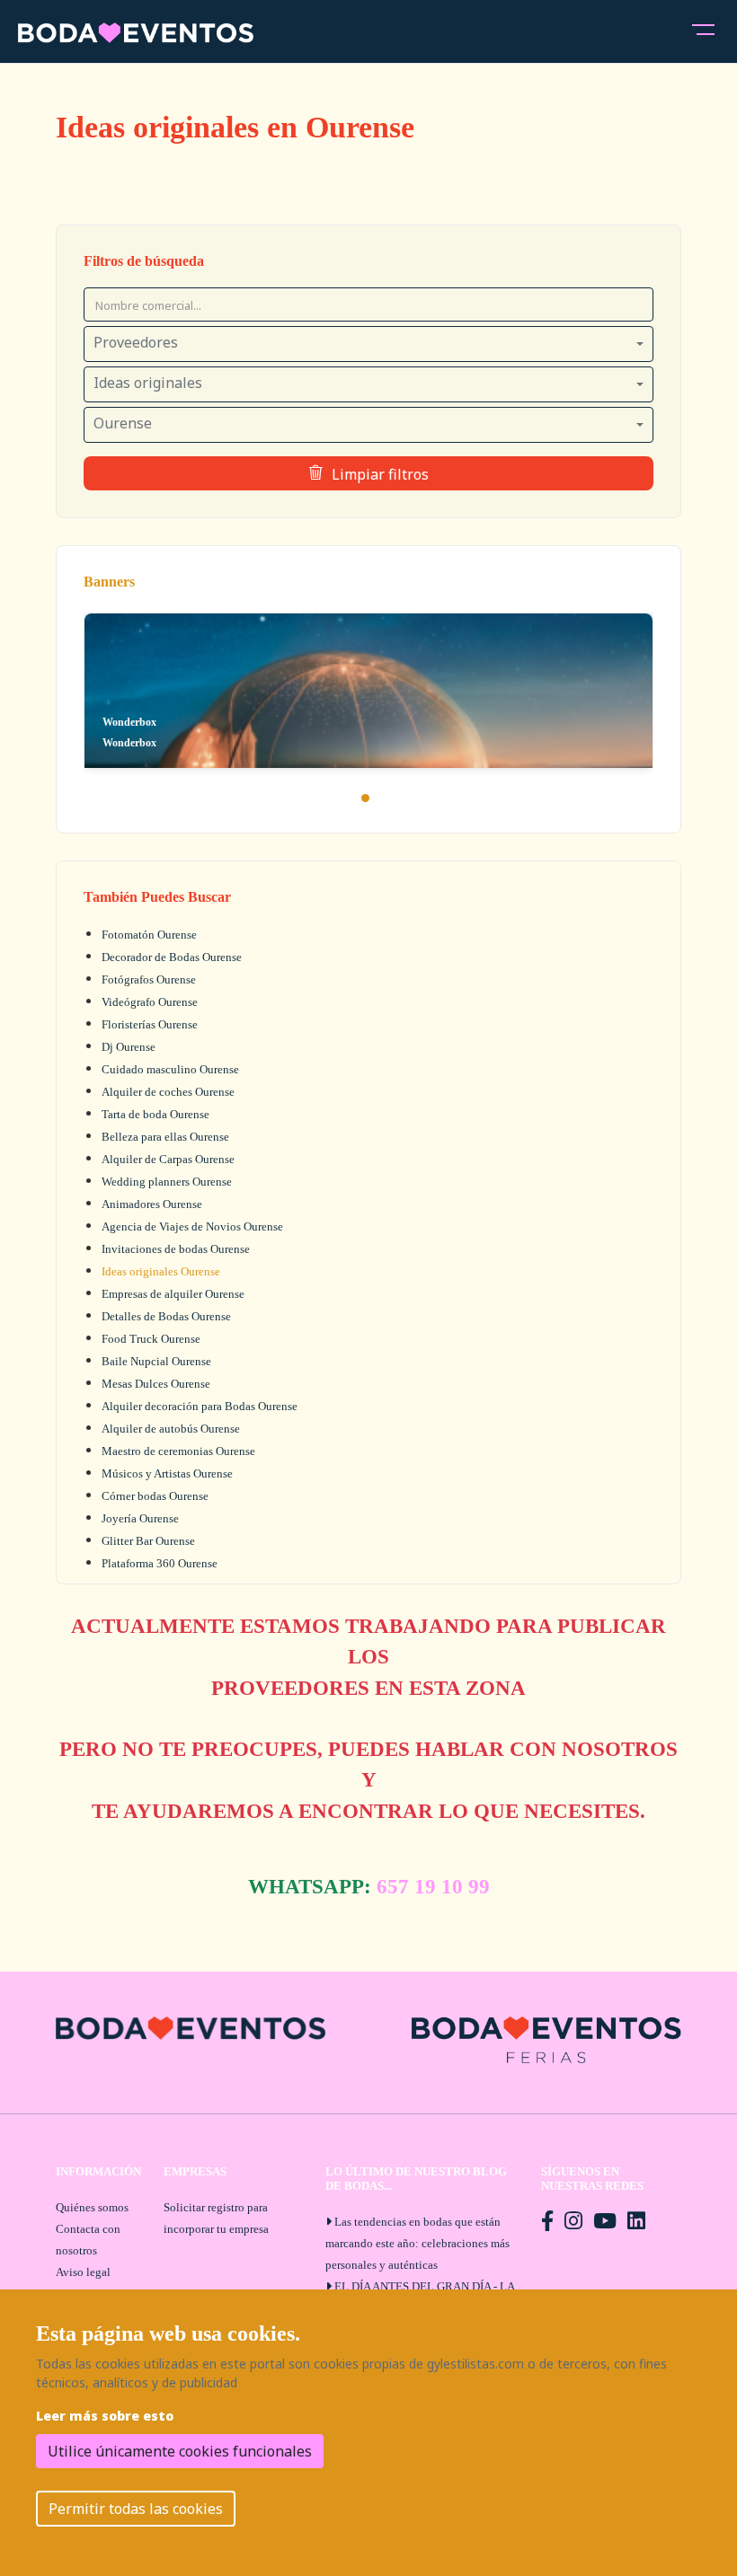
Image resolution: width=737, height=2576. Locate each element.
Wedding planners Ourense (167, 1182)
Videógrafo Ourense (150, 1002)
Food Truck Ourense (151, 1339)
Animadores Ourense (152, 1204)
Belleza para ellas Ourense (165, 1137)
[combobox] (368, 344)
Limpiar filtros (380, 474)
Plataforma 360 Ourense (160, 1563)
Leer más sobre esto (105, 2416)
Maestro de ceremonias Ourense (178, 1451)
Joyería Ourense (140, 1518)
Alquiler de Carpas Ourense (168, 1159)
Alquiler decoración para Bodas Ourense (200, 1406)
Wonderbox (129, 743)
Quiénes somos (92, 2207)
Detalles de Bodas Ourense (166, 1316)
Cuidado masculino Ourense (170, 1069)
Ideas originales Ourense (161, 1271)
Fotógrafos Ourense (149, 979)
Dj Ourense (129, 1047)
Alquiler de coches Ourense (168, 1092)
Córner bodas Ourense (155, 1496)
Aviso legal (83, 2272)
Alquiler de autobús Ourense (171, 1429)
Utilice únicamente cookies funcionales (180, 2451)
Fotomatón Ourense (149, 935)
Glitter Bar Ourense (148, 1541)
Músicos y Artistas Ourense (167, 1473)
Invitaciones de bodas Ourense (176, 1249)
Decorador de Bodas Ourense (172, 957)
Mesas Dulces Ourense (156, 1384)
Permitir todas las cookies (136, 2509)
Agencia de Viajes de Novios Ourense (192, 1226)
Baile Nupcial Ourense (156, 1361)
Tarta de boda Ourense (155, 1114)
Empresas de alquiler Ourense (173, 1294)
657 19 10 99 (433, 1887)
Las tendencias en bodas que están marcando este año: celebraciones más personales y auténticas (417, 2243)
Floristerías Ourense (150, 1024)
